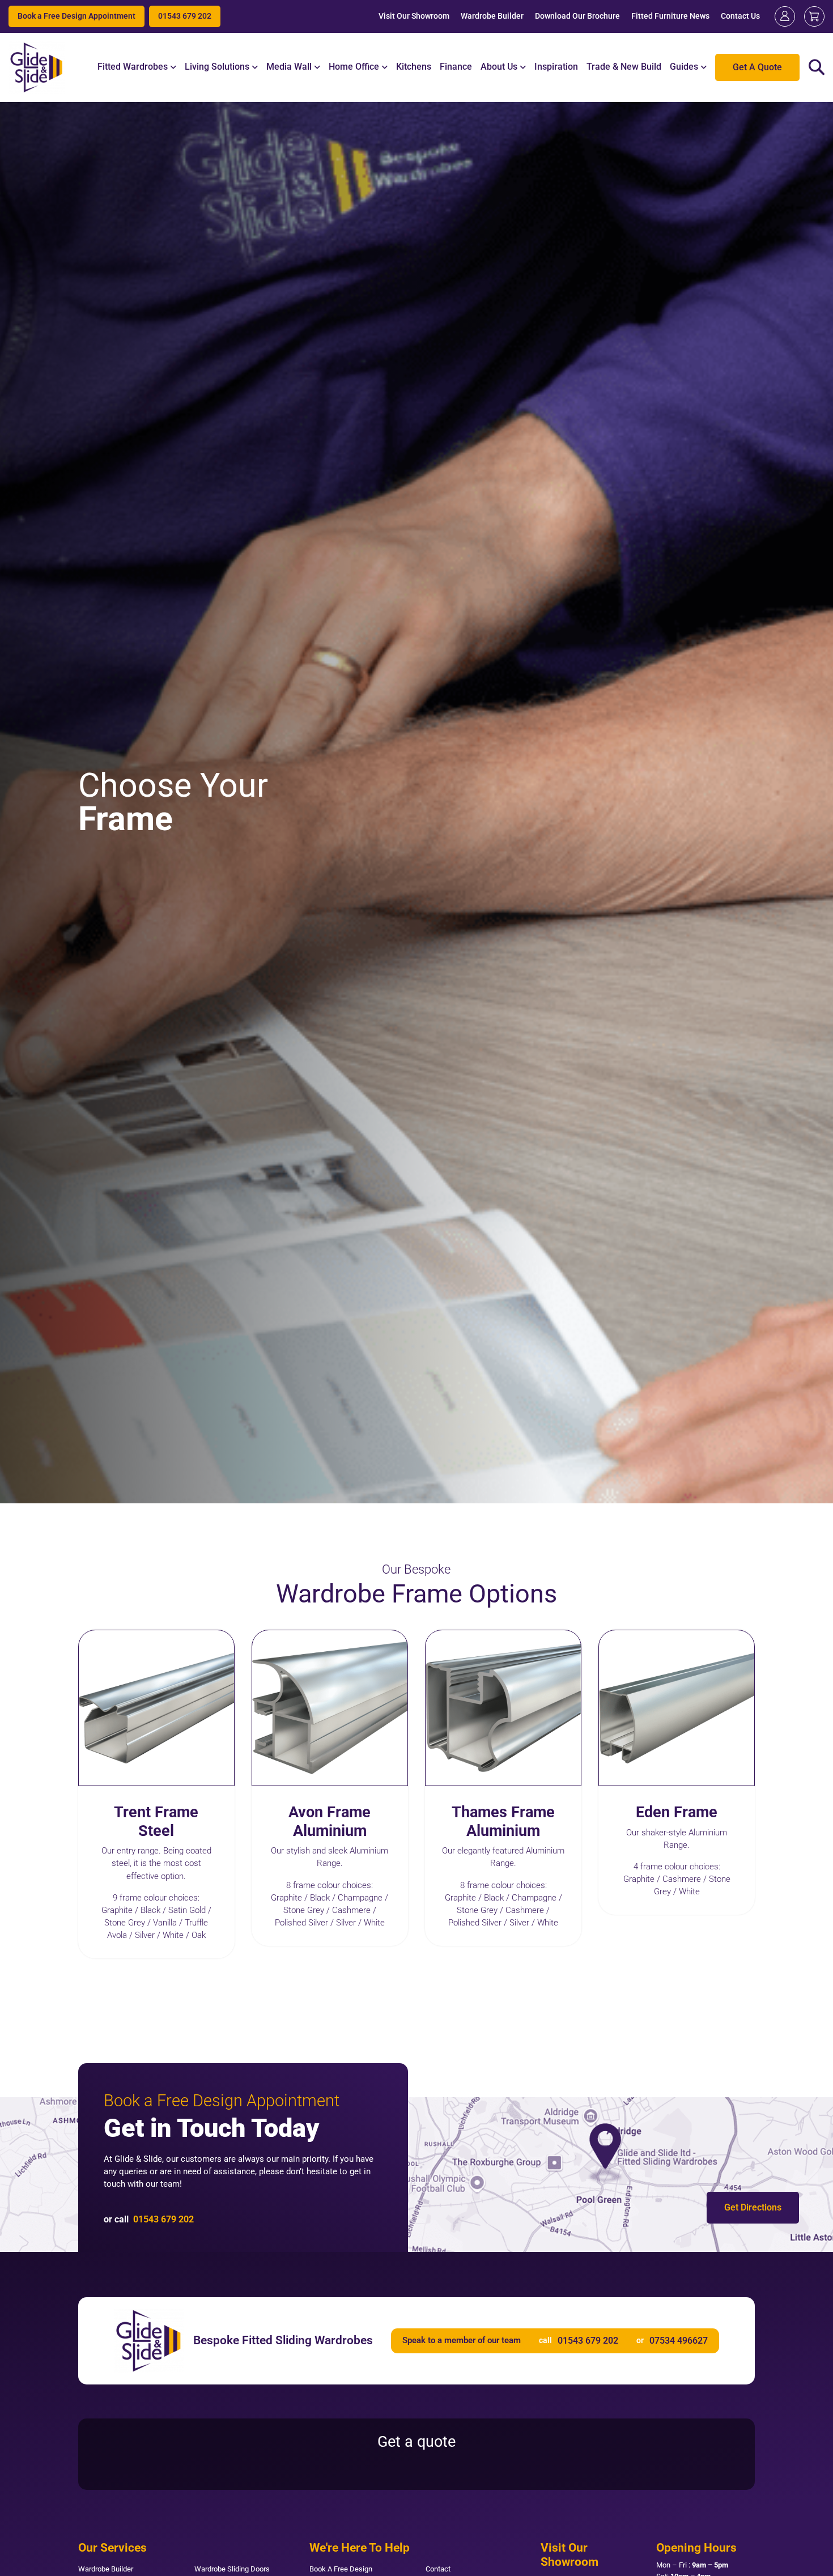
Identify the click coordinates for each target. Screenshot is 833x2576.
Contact (438, 2569)
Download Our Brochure (577, 16)
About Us (499, 67)
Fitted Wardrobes (133, 67)
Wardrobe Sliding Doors (232, 2569)
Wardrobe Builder (492, 16)
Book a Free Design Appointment (76, 16)
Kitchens (414, 67)
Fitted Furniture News (670, 16)
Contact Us (740, 16)
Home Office (354, 67)
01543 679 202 (185, 16)
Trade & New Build (624, 67)
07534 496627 (679, 2341)
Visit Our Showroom (414, 16)
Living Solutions (217, 67)
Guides (684, 67)
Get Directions (753, 2207)
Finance (456, 67)
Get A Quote (757, 67)
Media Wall (289, 67)
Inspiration (556, 67)
